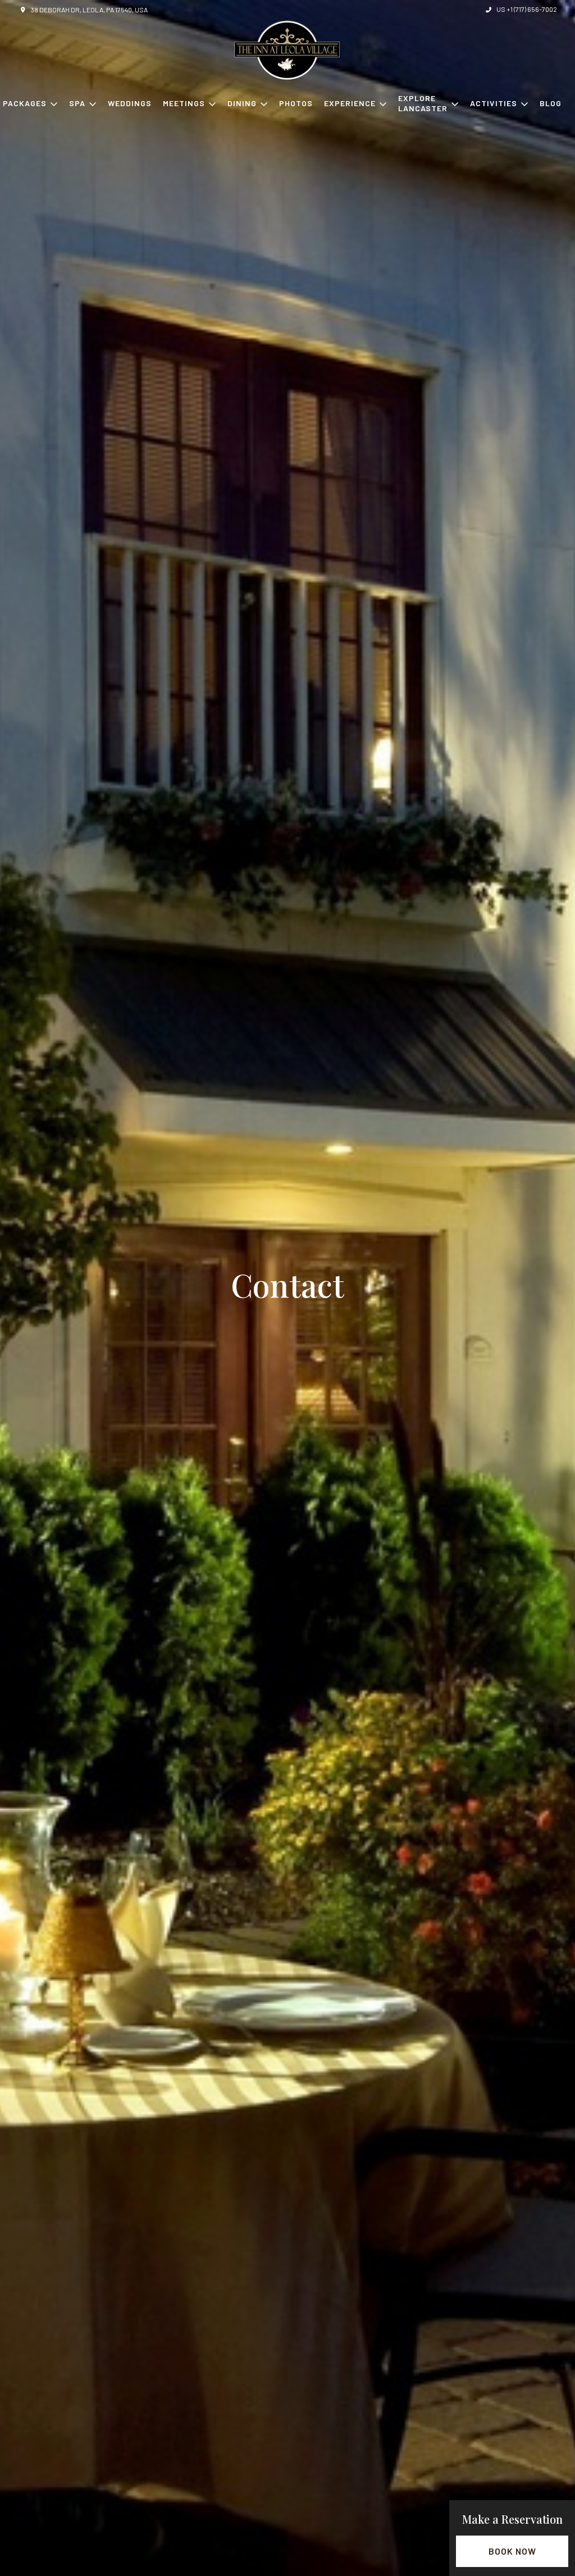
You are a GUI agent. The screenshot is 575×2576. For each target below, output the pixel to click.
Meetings (184, 103)
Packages (25, 103)
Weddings (130, 103)
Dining (242, 103)
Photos (296, 103)
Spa (77, 103)
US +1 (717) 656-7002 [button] (527, 9)
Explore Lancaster (423, 103)
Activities (494, 103)
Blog (551, 103)
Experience (350, 103)
